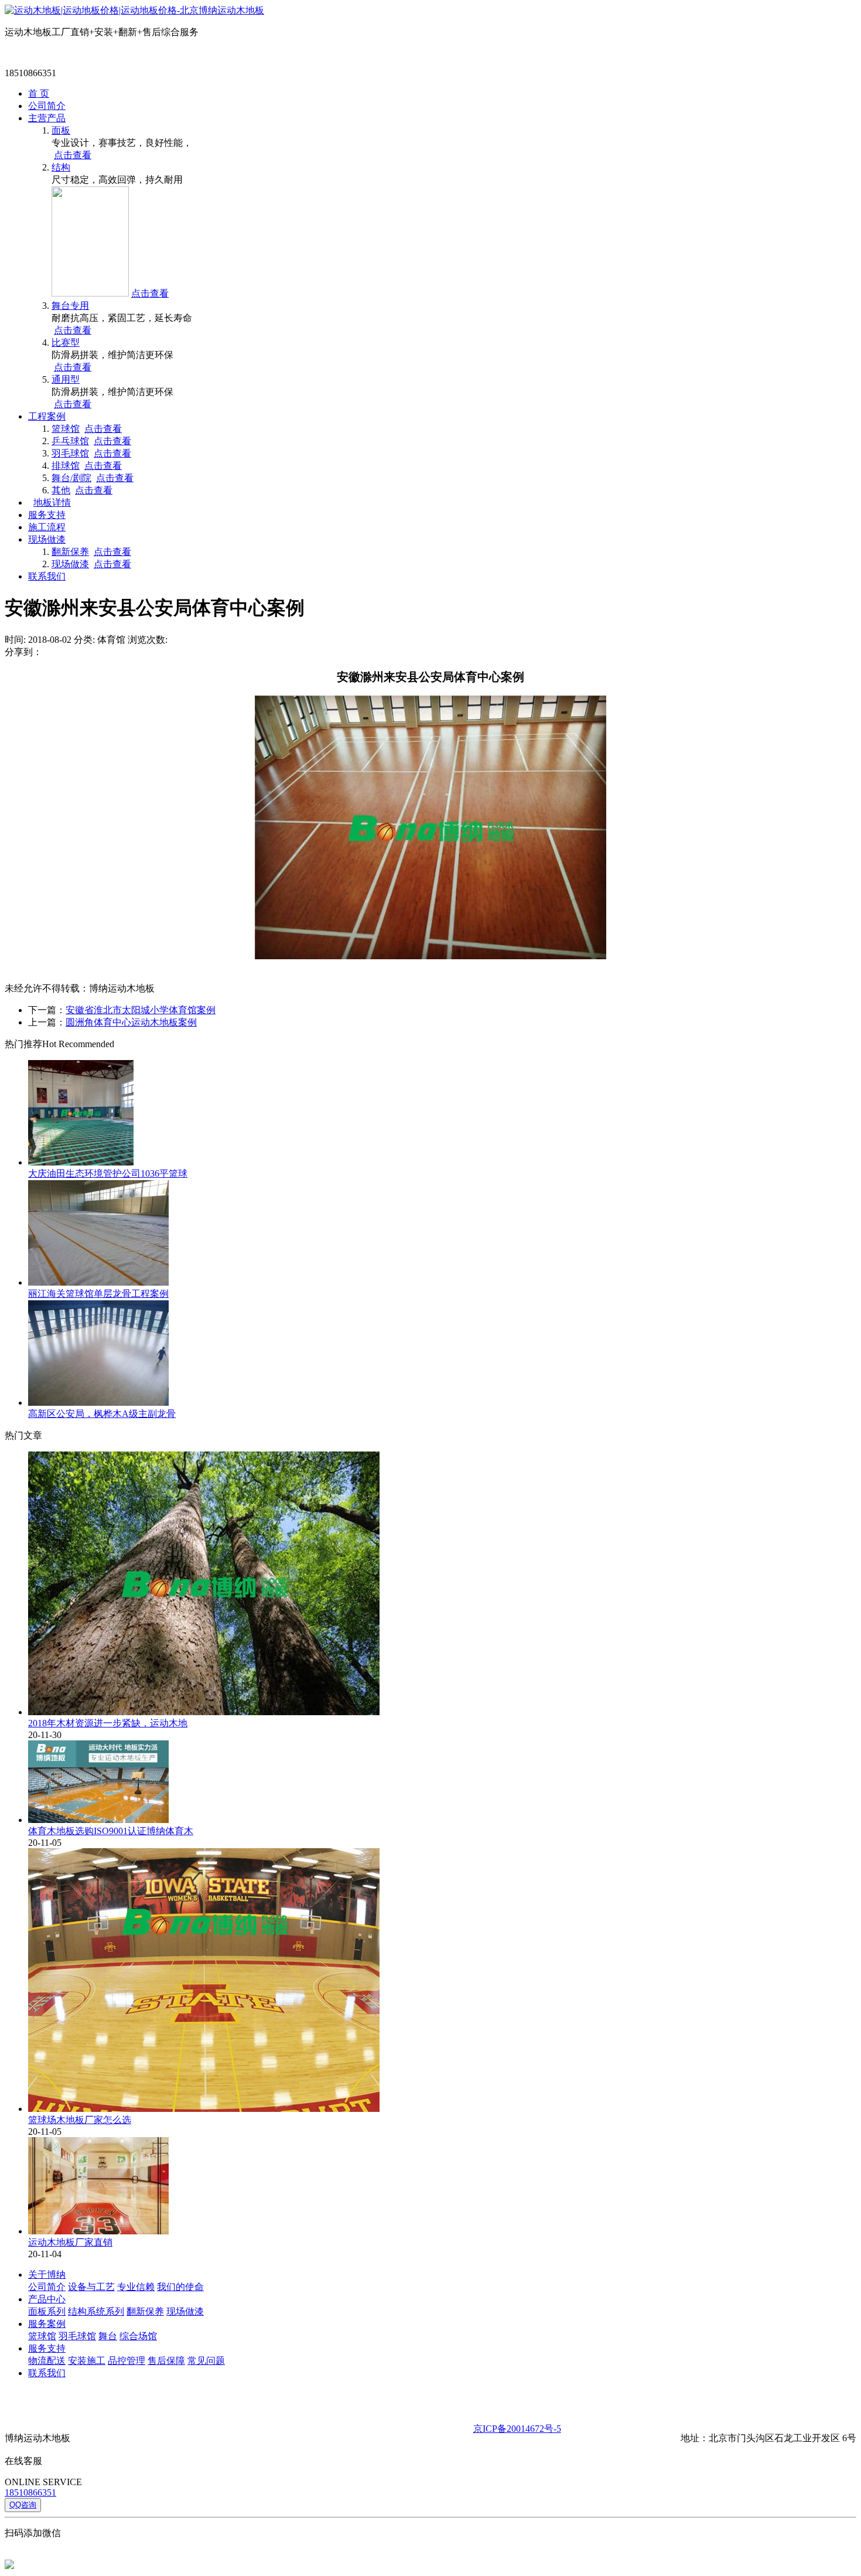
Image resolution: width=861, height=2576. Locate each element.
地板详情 (52, 502)
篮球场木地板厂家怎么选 (80, 2120)
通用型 (66, 379)
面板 (61, 130)
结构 (61, 167)
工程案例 (47, 416)
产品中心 (47, 2299)
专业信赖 (136, 2287)
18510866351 (30, 2492)
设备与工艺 (91, 2287)
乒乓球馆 (70, 441)
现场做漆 (47, 539)
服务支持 (47, 515)
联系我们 (47, 576)
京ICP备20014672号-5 (517, 2429)
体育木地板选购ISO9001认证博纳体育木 (111, 1831)
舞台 (108, 2336)
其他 (61, 490)
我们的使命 (180, 2287)
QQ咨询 (23, 2505)
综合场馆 (138, 2336)
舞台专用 (70, 306)
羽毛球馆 (70, 453)
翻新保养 (70, 552)
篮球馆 (66, 429)
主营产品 (47, 118)
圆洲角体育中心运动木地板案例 (131, 1022)
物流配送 (47, 2361)
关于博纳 (47, 2275)
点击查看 (73, 155)
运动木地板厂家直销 (70, 2242)
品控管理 (127, 2361)
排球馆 (66, 466)
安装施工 (87, 2361)
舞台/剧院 (71, 478)
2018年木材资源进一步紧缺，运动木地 (108, 1723)
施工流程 (47, 527)
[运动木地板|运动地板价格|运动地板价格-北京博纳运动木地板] (134, 10)
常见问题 (206, 2361)
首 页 (39, 93)
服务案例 (47, 2324)
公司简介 (47, 106)
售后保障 (166, 2361)
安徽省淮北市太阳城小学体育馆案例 (141, 1010)
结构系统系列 (96, 2311)
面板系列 (47, 2311)
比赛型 (66, 343)
